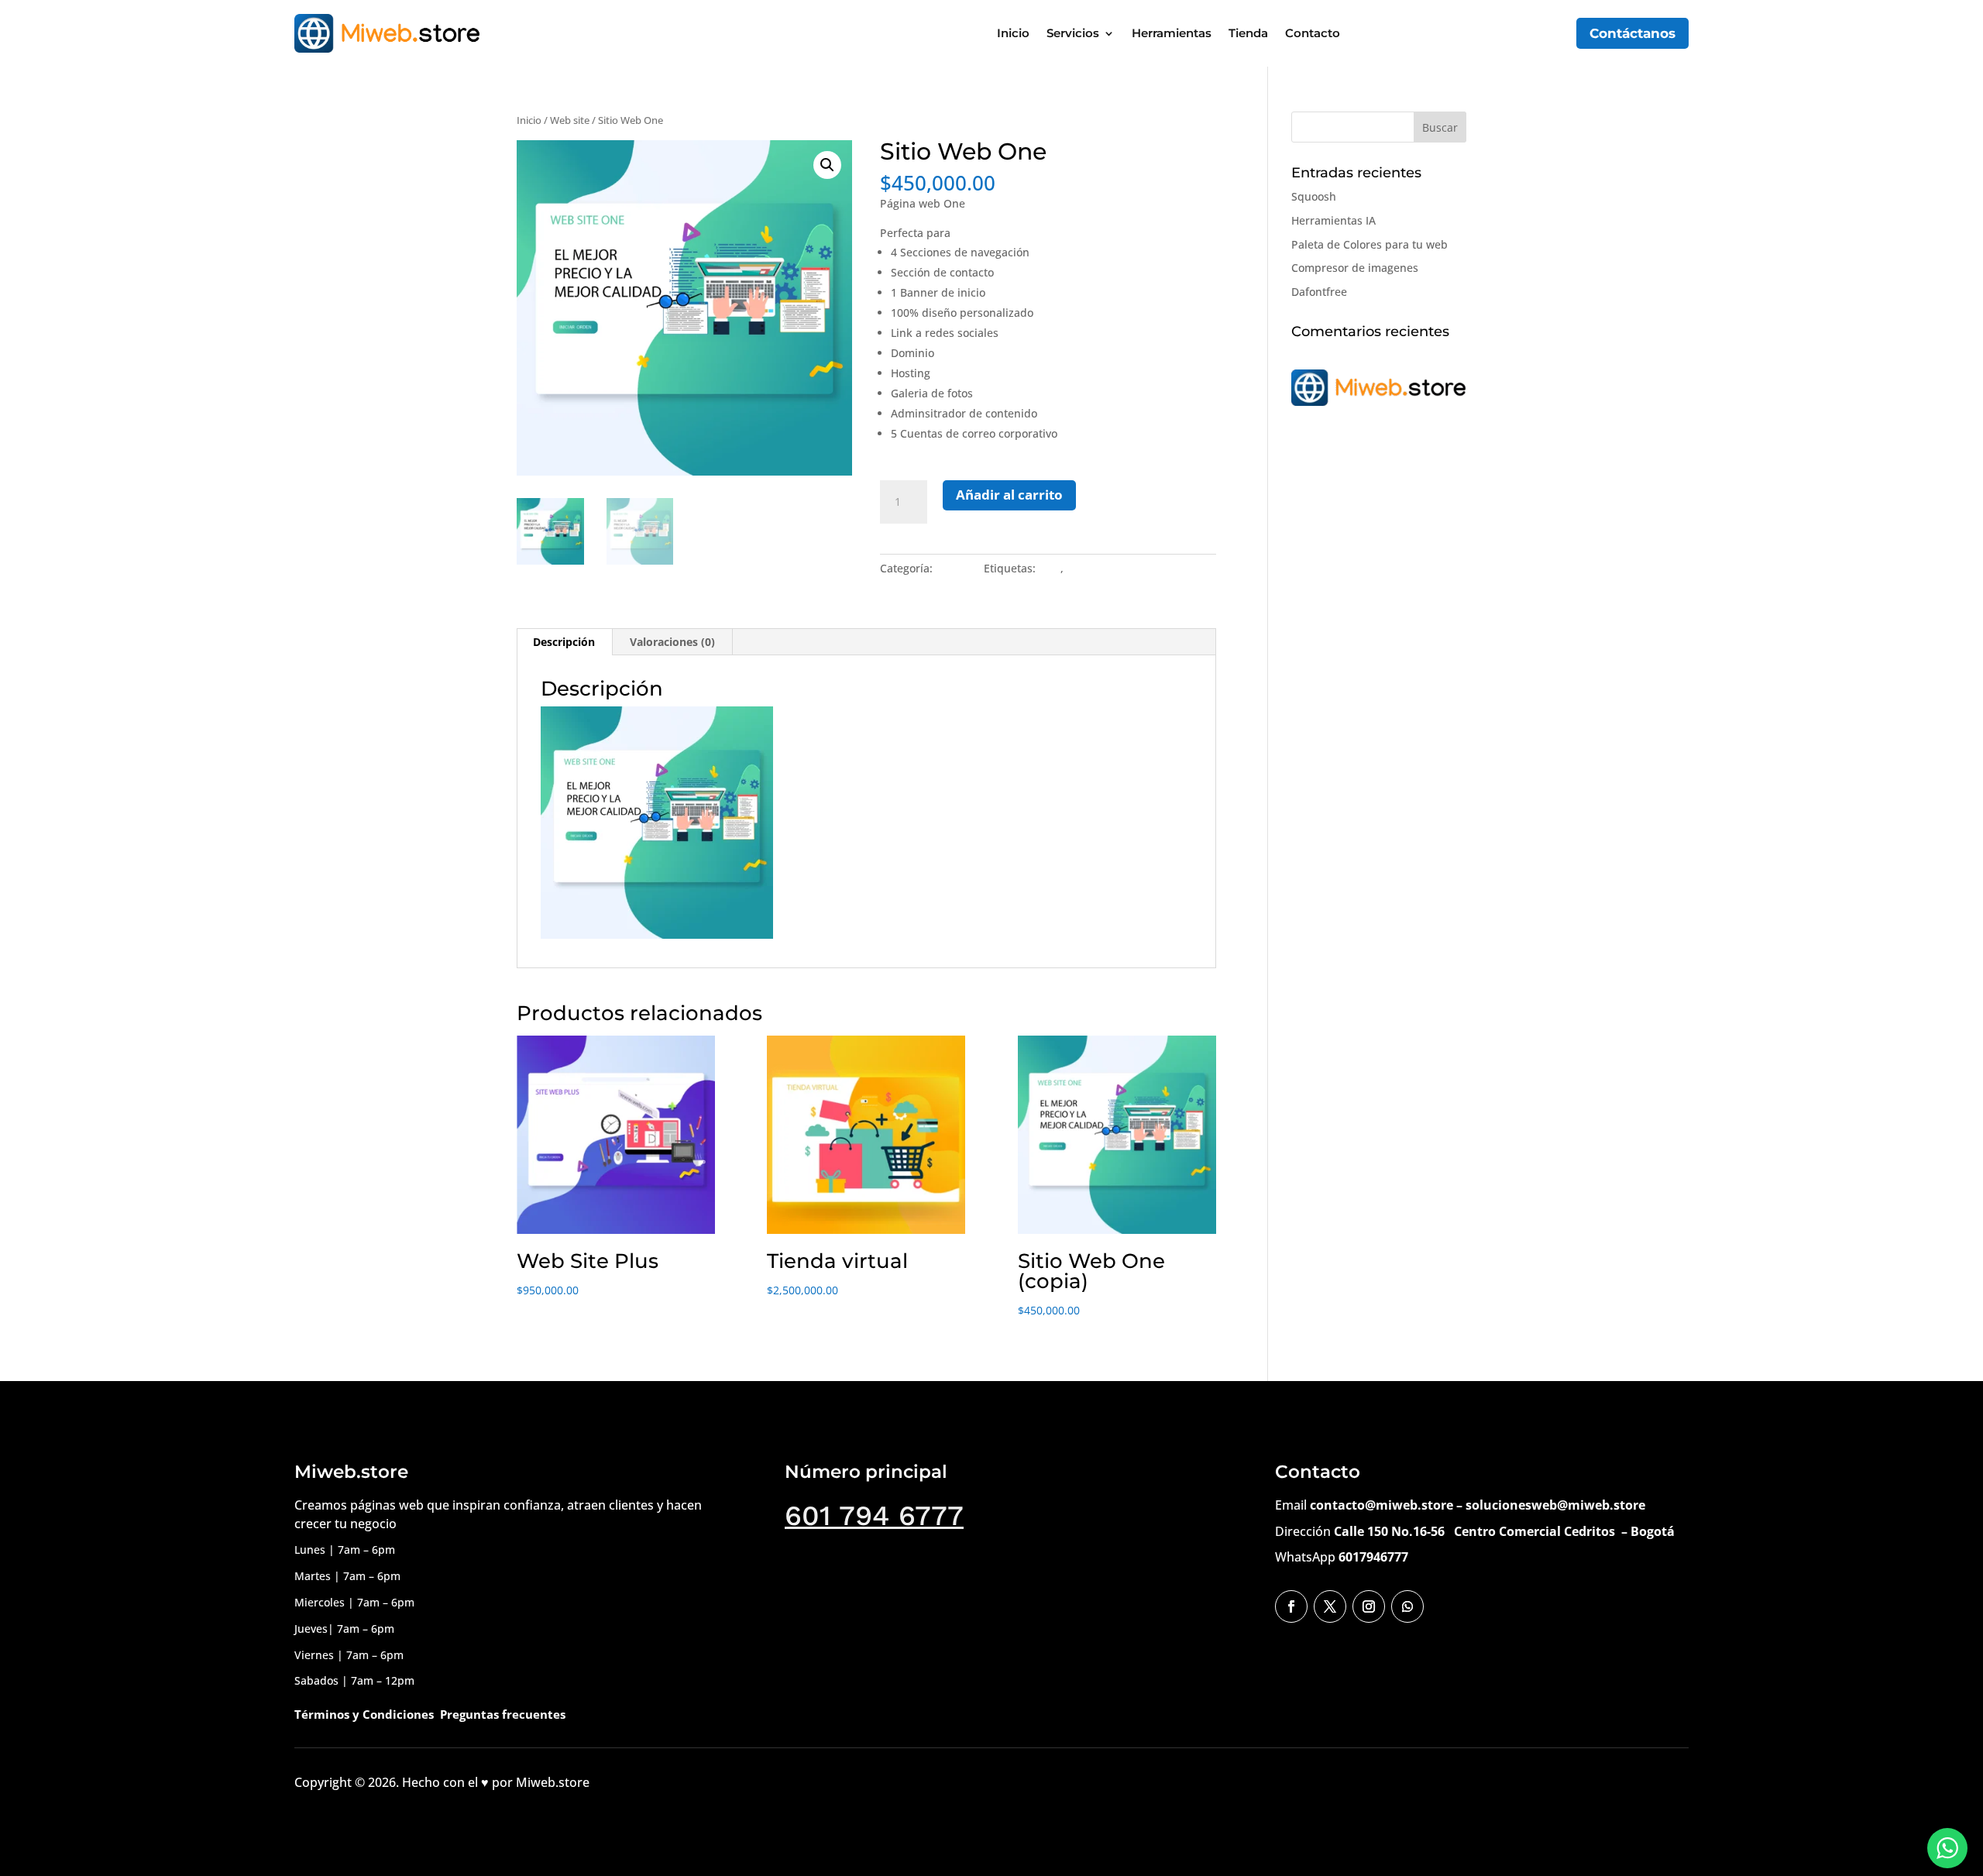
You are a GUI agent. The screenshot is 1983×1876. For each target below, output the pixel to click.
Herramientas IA (1333, 220)
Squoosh (1314, 196)
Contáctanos (1632, 33)
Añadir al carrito (1009, 495)
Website (1088, 568)
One (1050, 568)
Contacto (1313, 33)
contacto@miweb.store (1382, 1505)
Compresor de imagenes (1355, 268)
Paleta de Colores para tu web (1370, 244)
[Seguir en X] (1330, 1606)
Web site (570, 120)
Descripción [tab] (564, 642)
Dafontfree (1319, 292)
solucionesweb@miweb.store (1555, 1505)
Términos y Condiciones (364, 1714)
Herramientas (1172, 33)
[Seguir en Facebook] (1291, 1606)
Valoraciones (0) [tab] (672, 642)
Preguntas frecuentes (503, 1714)
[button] (827, 165)
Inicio (1013, 33)
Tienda (1248, 33)
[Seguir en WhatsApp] (1407, 1606)
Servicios (1073, 33)
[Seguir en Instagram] (1369, 1606)
